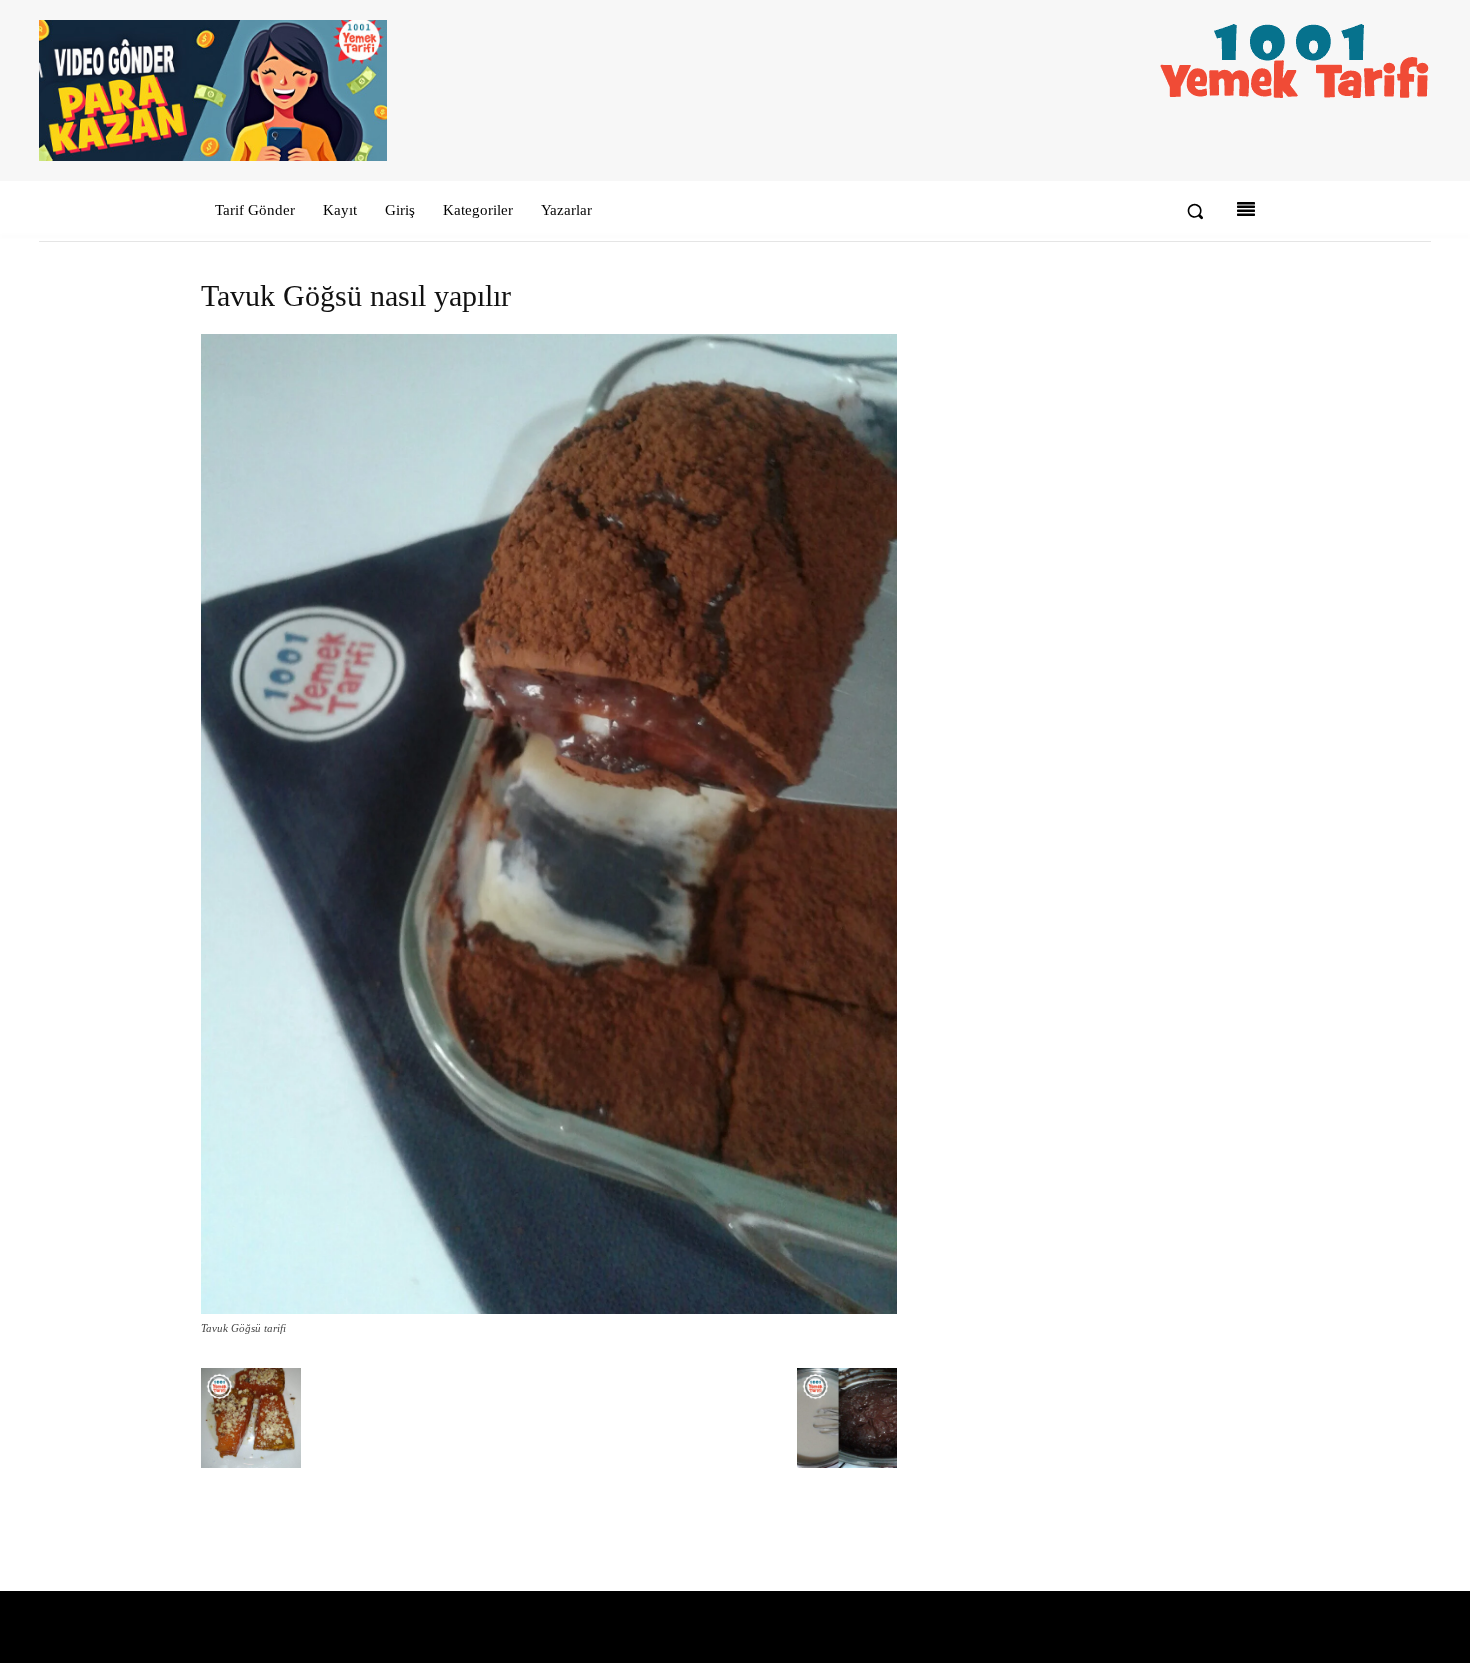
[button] (1195, 211)
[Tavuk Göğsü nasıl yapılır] (549, 1309)
